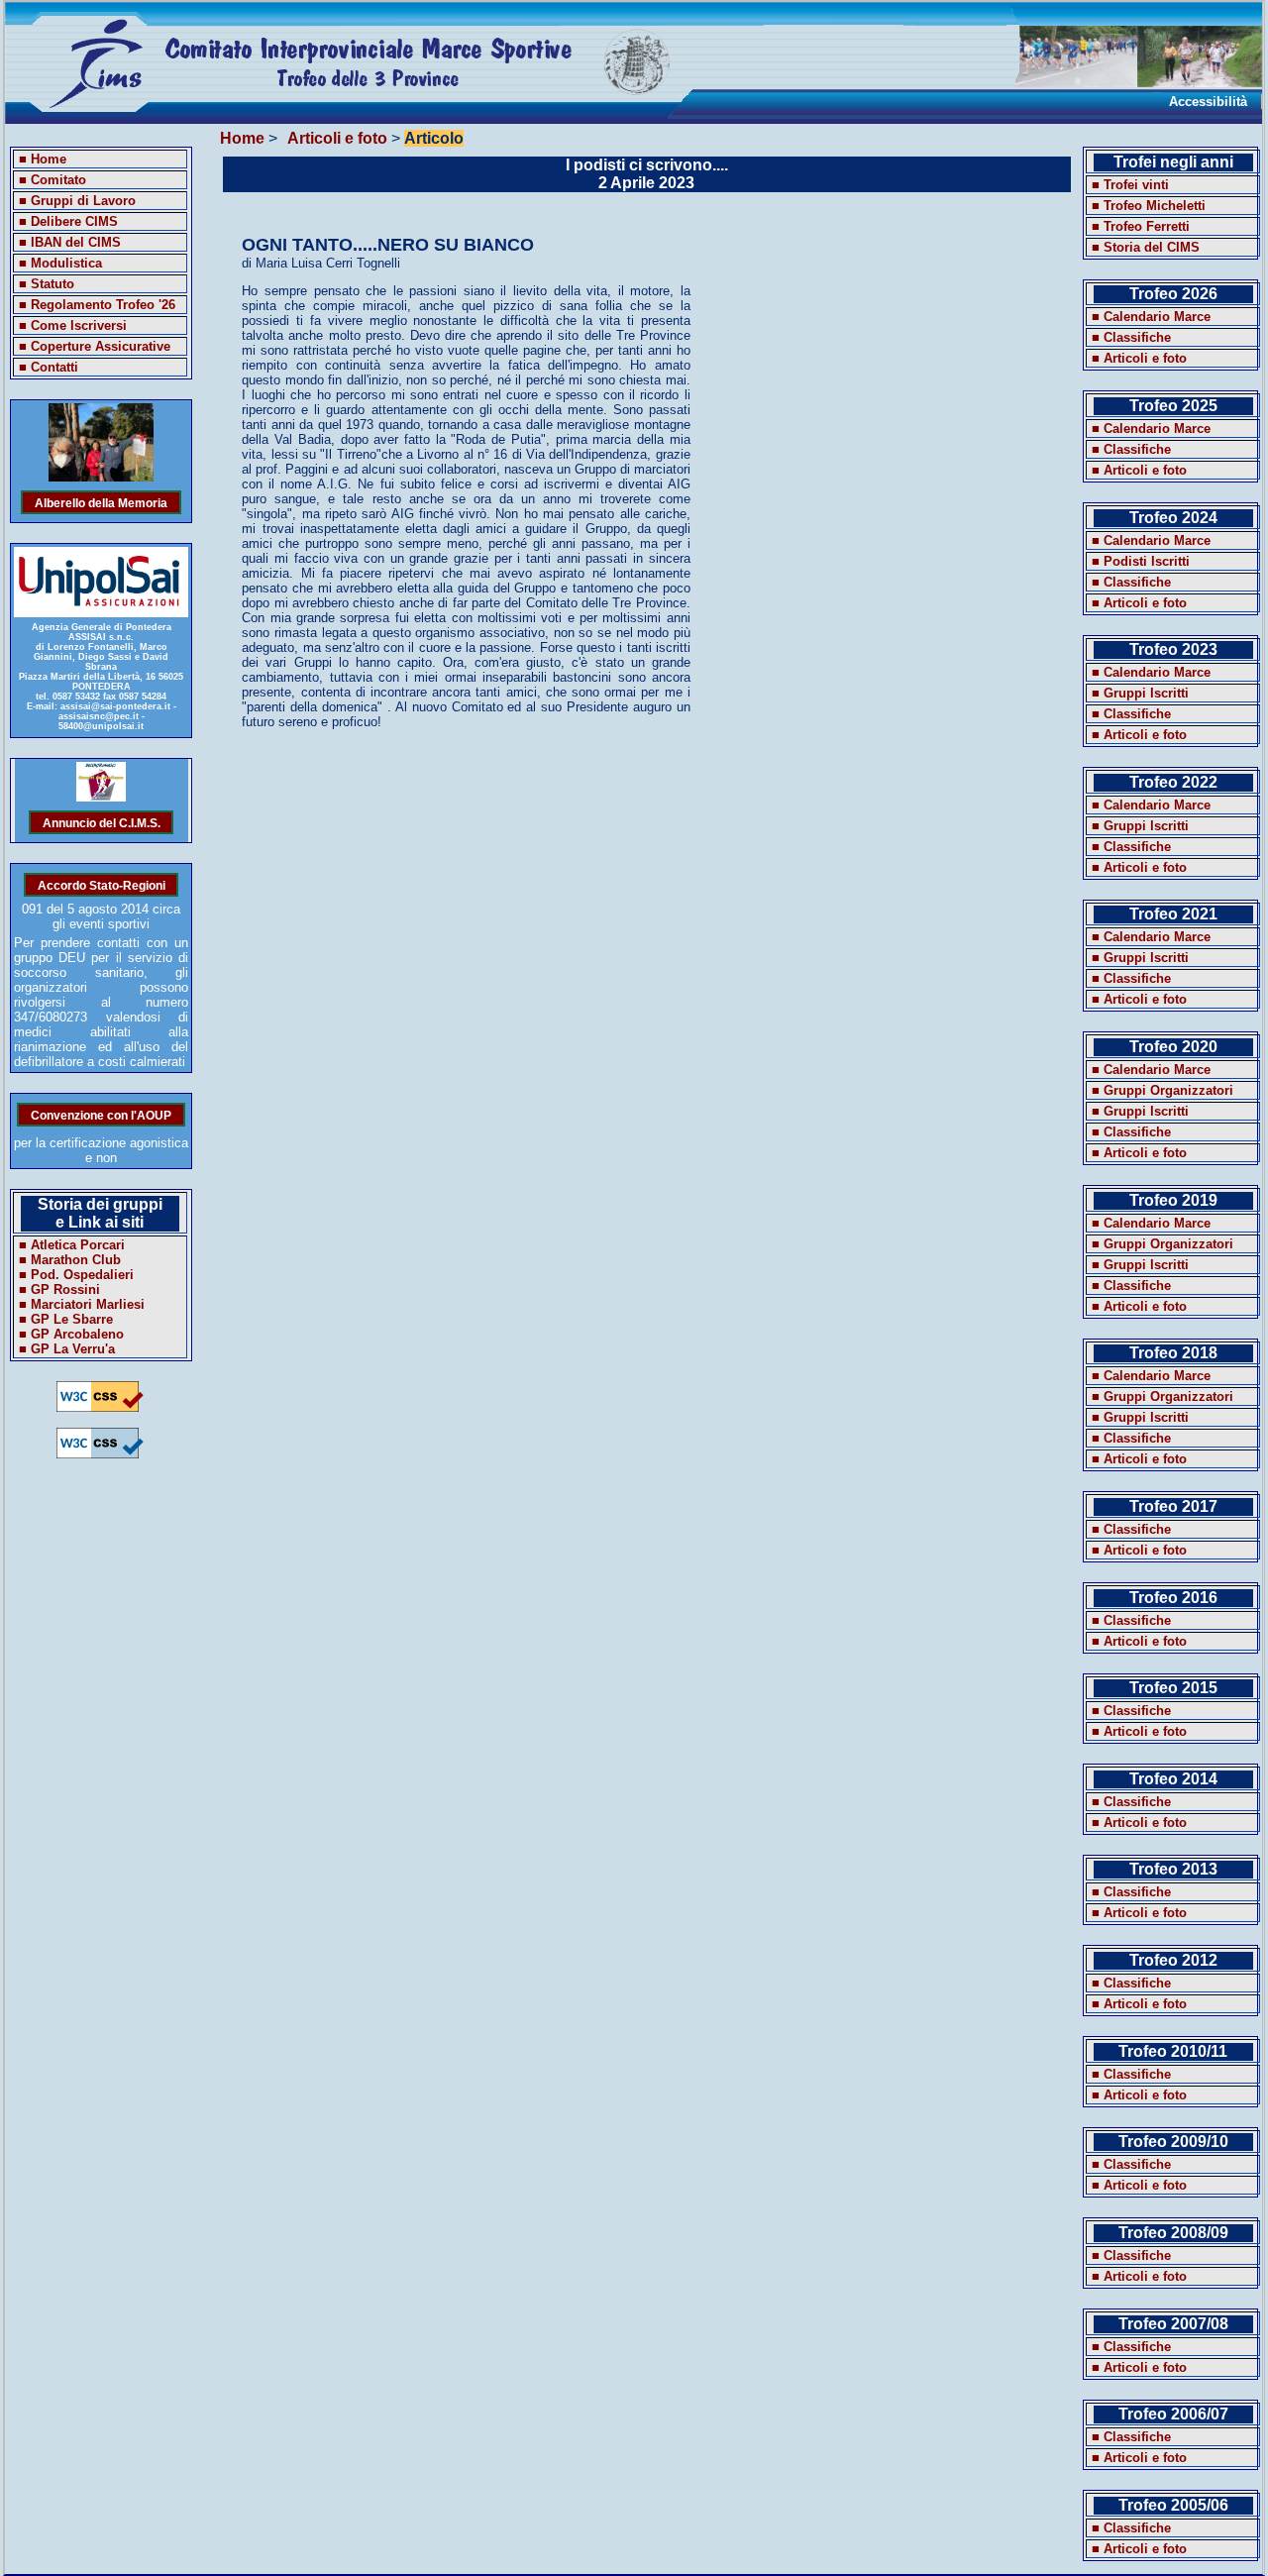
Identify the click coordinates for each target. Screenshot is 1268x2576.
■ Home (43, 159)
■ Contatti (49, 367)
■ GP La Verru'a (67, 1349)
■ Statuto (47, 284)
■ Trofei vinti (1130, 185)
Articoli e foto (337, 138)
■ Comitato (53, 180)
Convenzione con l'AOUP (101, 1114)
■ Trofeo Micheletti (1149, 206)
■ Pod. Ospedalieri (76, 1275)
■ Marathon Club (70, 1260)
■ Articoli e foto (1139, 358)
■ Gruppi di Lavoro (77, 201)
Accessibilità (1208, 102)
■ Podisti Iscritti (1141, 561)
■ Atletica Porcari (72, 1245)
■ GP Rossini (59, 1289)
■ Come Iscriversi (73, 325)
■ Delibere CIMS (68, 221)
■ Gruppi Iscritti (1140, 693)
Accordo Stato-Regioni (102, 884)
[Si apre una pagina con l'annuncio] (102, 797)
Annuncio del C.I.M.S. (102, 822)
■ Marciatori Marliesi (82, 1304)
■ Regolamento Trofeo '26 (97, 305)
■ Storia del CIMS (1146, 247)
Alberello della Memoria (101, 502)
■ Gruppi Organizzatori (1162, 1090)
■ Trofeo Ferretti (1141, 226)
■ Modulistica (60, 263)
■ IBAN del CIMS (70, 242)
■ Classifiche (1131, 337)
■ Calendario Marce (1151, 317)
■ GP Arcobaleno (71, 1334)
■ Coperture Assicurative (95, 346)
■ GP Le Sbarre (66, 1319)
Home (242, 138)
